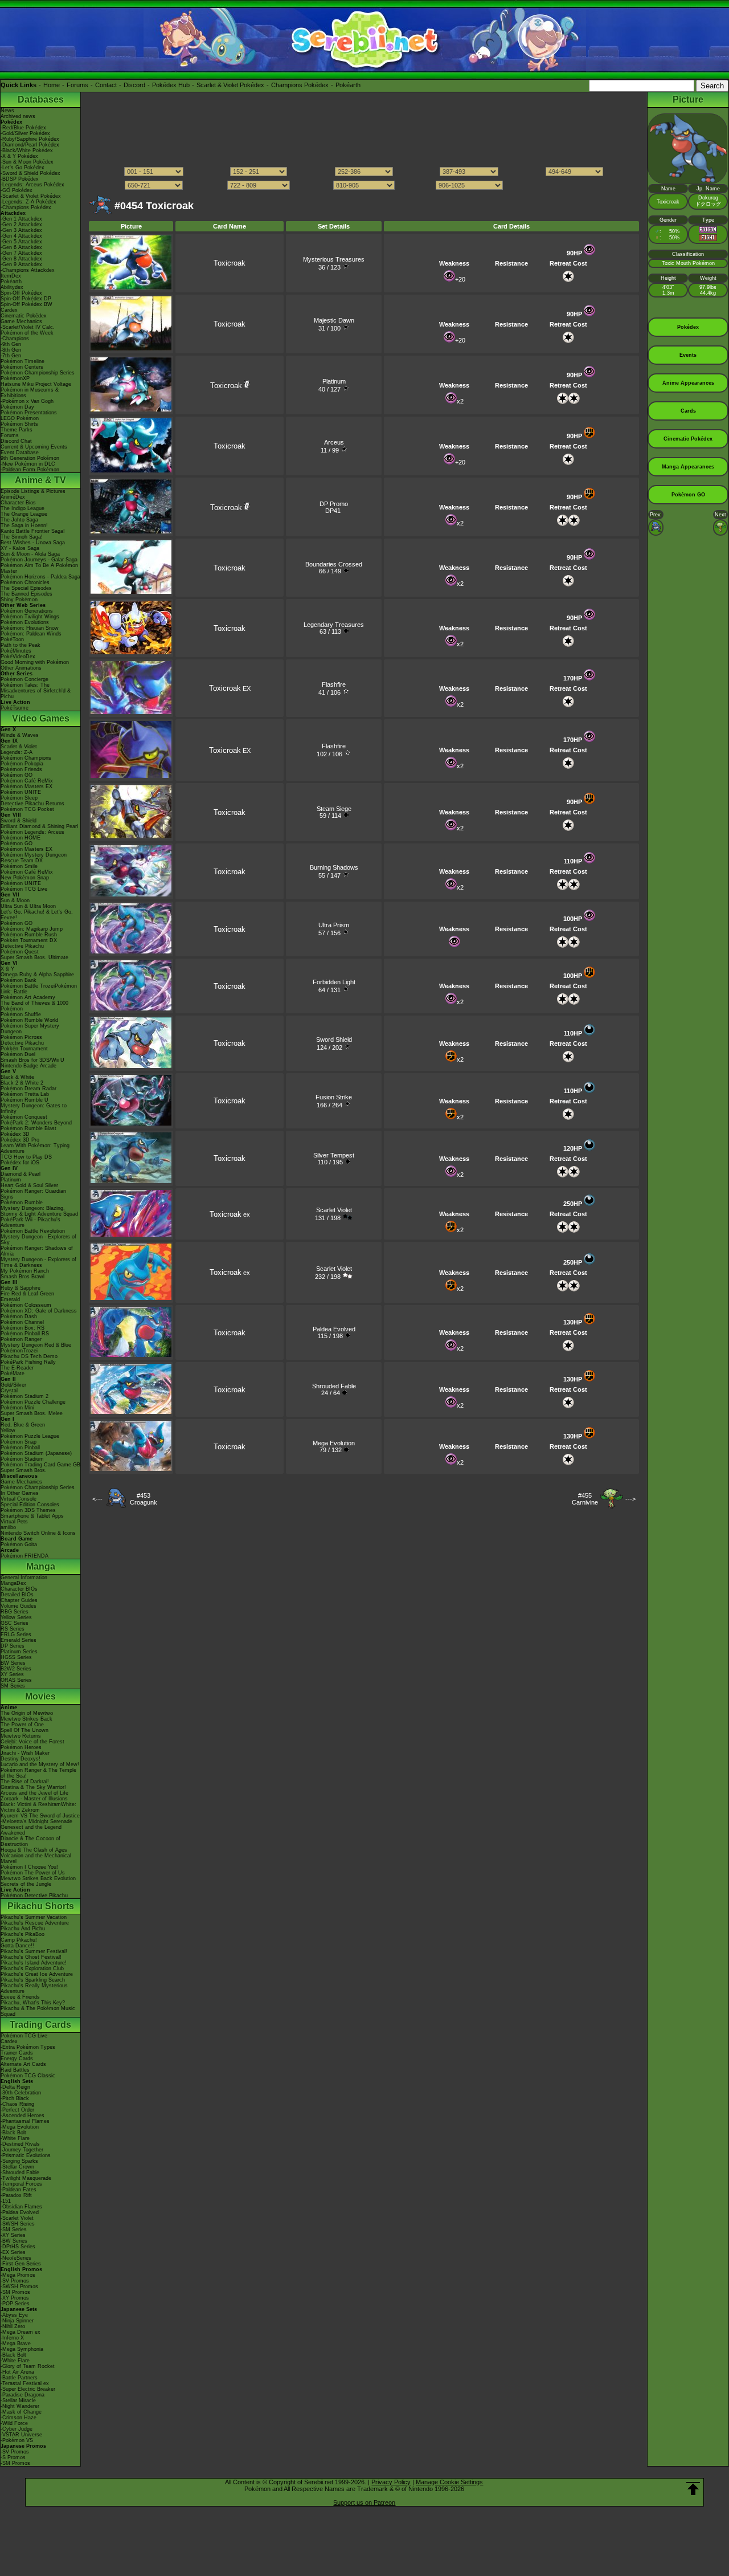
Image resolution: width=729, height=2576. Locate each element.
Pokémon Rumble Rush (29, 935)
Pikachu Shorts (41, 1906)
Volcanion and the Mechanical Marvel (36, 1858)
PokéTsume (15, 708)
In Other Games (20, 1493)
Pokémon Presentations (29, 413)
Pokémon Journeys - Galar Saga (39, 560)
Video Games (41, 718)
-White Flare (15, 2138)
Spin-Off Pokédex (21, 293)
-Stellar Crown (17, 2167)
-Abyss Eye (14, 2315)
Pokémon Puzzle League (30, 1436)
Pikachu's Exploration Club (32, 1968)
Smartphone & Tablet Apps (32, 1516)
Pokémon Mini (17, 1408)
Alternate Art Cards (23, 2064)
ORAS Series (16, 1680)
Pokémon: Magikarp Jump (32, 929)
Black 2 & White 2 (22, 1083)
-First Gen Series (21, 2264)
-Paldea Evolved (20, 2212)
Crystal (9, 1391)
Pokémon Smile (19, 866)
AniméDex (13, 497)
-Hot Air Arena (17, 2372)
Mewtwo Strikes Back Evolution (38, 1878)
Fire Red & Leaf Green (27, 1294)
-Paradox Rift (16, 2195)
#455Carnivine (585, 1499)
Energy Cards (17, 2059)
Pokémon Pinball (20, 1448)
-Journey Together (22, 2150)
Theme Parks (17, 430)
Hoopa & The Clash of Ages (34, 1850)
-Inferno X (12, 2338)
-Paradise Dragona (22, 2395)
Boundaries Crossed (334, 564)
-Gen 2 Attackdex (21, 225)
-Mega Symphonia (22, 2349)
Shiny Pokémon (19, 600)
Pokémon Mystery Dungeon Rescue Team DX (34, 858)
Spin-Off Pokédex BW (26, 304)
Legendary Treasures (334, 625)
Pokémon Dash (19, 1316)
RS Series (13, 1629)
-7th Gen (11, 356)
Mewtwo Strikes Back (26, 1719)
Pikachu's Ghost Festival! (31, 1957)
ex (230, 1214)
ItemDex (11, 276)
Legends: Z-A (17, 752)
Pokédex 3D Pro (20, 1140)
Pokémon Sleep (19, 798)
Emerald (10, 1299)
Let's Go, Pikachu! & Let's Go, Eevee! (37, 915)
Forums (77, 85)
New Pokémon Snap (25, 878)
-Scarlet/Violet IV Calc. (28, 327)
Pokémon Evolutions (25, 622)
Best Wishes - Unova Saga (33, 543)
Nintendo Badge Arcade (28, 1066)
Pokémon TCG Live (24, 889)
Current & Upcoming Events (34, 447)
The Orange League (24, 514)
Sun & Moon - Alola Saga (30, 554)
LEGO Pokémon (20, 418)
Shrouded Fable (334, 1386)
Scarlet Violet (334, 1210)
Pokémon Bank (19, 980)
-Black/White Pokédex (27, 150)
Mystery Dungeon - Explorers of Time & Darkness (38, 1262)
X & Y (7, 969)
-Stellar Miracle (18, 2400)
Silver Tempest (334, 1155)
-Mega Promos (18, 2275)
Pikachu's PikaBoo (22, 1934)
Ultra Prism (334, 925)
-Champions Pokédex (26, 207)
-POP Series (15, 2304)
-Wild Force (14, 2423)
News (7, 111)
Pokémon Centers (22, 367)
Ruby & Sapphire (21, 1288)
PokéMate (13, 1373)
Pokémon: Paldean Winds (31, 634)
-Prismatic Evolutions (26, 2155)
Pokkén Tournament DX (29, 940)
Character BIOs (19, 1589)
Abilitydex (12, 287)
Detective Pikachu (22, 946)
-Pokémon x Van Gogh (27, 401)
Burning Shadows (334, 867)
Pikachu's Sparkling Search (33, 1980)
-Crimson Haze (19, 2418)
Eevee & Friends (20, 1997)
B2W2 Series (16, 1669)
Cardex (9, 310)
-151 (6, 2201)
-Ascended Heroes (22, 2116)
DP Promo (334, 504)
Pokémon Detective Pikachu (34, 1896)
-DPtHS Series (18, 2247)
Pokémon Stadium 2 (24, 1396)
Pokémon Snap (19, 1442)
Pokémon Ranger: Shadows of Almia (37, 1251)
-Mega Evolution (20, 2127)
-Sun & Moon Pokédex (27, 162)
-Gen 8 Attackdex (21, 259)
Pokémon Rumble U (24, 1100)
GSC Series (15, 1623)
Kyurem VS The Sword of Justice (40, 1816)
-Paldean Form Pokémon (30, 470)
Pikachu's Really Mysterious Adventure (34, 1988)
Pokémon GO (17, 775)
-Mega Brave (16, 2343)
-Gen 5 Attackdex (21, 242)
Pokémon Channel (22, 1322)
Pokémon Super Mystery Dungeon (30, 1029)
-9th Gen (11, 344)
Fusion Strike (334, 1097)
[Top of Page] (693, 2489)
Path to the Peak (21, 645)
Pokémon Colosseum (26, 1305)
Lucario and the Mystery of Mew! (40, 1764)
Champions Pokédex (300, 85)
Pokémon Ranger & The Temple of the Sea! (38, 1773)
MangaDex (13, 1583)
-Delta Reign (15, 2087)
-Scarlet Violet (17, 2218)
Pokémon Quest (20, 952)
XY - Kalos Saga (20, 548)
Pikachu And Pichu (23, 1929)
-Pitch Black (15, 2098)
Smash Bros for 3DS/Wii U (32, 1060)
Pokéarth (348, 85)
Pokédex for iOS (20, 1163)
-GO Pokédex (17, 190)
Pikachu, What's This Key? (33, 2003)
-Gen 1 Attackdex (21, 219)
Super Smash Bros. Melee (32, 1413)
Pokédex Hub (171, 85)
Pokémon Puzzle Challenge (33, 1402)
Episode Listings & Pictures (33, 491)
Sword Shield (334, 1040)
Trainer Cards (17, 2053)
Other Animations (21, 668)
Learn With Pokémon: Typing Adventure (35, 1148)
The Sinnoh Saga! (22, 537)
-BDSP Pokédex (20, 179)
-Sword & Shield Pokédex (30, 173)
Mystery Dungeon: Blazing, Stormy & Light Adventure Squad (39, 1211)
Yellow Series (16, 1617)
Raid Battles (15, 2070)
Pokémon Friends (21, 769)
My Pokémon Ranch (25, 1271)
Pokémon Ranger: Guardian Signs (33, 1194)
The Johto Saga (19, 520)
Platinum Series (19, 1652)
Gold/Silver (13, 1385)
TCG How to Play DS (26, 1157)
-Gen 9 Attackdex (21, 264)
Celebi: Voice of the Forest (32, 1742)
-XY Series (13, 2235)
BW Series (13, 1663)
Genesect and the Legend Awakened (31, 1830)
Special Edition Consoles (30, 1505)
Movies (40, 1696)
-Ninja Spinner (17, 2321)
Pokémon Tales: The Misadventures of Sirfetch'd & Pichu (36, 691)
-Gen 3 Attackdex (21, 230)
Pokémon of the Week (27, 333)
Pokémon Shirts (19, 424)
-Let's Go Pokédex (22, 168)
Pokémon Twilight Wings (30, 617)
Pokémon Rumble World (29, 1020)
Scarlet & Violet (19, 747)
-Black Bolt (13, 2133)
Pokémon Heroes (21, 1747)
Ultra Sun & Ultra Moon (28, 906)
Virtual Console (19, 1499)
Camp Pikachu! (19, 1940)
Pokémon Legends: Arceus (32, 832)
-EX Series (13, 2252)
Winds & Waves (20, 735)
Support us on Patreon (364, 2502)
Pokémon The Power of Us (33, 1873)
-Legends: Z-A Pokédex (28, 202)
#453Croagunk (144, 1499)
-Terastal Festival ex (25, 2383)
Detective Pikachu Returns (32, 804)
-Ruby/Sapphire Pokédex (30, 139)
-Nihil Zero (13, 2326)
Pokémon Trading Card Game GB (40, 1465)
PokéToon (12, 639)
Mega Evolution (334, 1443)
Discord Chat (16, 441)
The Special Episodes (26, 588)
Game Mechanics (21, 321)
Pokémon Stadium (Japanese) (36, 1453)
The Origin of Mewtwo (27, 1713)
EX (230, 688)
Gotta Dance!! (17, 1946)
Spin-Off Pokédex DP (26, 299)
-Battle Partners (19, 2378)
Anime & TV (40, 480)
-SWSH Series (18, 2224)
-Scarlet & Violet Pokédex (31, 196)
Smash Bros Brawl (22, 1277)
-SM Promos (15, 2292)
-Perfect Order (17, 2110)
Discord (134, 85)
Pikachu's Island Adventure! (34, 1963)
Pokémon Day (17, 407)
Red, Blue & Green (23, 1425)
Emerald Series (19, 1640)
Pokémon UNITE (21, 792)
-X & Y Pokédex (19, 156)
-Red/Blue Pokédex (23, 128)
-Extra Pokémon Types (28, 2047)
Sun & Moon (15, 900)
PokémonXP (15, 378)
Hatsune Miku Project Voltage (36, 384)
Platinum (11, 1180)
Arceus (334, 442)
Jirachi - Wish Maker (25, 1753)
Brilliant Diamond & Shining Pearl (39, 826)
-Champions (15, 339)
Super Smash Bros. (24, 1470)
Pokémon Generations (27, 611)
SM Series (13, 1686)
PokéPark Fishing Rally (28, 1362)
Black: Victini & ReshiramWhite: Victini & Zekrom (38, 1807)
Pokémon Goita (19, 1544)
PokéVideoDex (18, 657)
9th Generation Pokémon (30, 458)
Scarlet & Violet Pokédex (230, 85)
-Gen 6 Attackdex (21, 247)
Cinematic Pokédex (24, 316)
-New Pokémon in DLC (28, 464)
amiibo (8, 1527)
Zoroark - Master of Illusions (34, 1799)
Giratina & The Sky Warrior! (33, 1787)
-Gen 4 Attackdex (21, 236)
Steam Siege (334, 809)
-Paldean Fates (19, 2190)
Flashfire (334, 684)
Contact (106, 85)
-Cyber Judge (17, 2429)
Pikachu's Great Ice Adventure (37, 1974)
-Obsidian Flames (21, 2207)
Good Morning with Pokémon (35, 662)
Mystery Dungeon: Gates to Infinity (34, 1108)
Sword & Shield (19, 821)
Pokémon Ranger (21, 1339)
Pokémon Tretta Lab (25, 1094)
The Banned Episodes (26, 594)
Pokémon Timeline (22, 361)
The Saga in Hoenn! (24, 525)
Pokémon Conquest (24, 1117)
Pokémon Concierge (24, 679)
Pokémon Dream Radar (28, 1089)
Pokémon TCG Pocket (27, 809)
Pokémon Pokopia (22, 764)
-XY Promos (15, 2298)
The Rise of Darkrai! (25, 1782)
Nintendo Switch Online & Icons (38, 1533)
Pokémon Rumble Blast (28, 1128)
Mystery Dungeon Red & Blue (36, 1345)
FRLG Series (16, 1635)
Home (52, 85)
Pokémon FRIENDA (24, 1556)
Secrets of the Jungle (26, 1884)
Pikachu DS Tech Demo (29, 1356)
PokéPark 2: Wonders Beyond (36, 1123)
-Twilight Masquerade (26, 2178)
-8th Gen (11, 350)
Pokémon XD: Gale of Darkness (39, 1311)
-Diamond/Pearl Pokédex (30, 145)
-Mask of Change (21, 2412)
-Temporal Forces (21, 2184)
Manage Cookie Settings (449, 2482)
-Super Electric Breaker (28, 2389)
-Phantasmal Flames (25, 2121)
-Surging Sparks (19, 2161)
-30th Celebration (21, 2093)
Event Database (20, 453)
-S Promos (13, 2457)
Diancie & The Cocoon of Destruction (30, 1841)
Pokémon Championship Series (38, 373)
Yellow (8, 1430)
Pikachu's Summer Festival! (34, 1951)
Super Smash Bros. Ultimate (34, 957)
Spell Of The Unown (24, 1730)
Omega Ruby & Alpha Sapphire (37, 975)
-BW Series (14, 2241)
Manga (41, 1566)
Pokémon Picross (21, 1037)
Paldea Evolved (334, 1329)
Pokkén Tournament (24, 1049)
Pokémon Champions (26, 758)
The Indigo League (22, 508)
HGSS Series (16, 1657)
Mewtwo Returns (21, 1736)
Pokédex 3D (15, 1134)
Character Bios (18, 503)
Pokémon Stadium (22, 1459)
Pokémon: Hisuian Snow (30, 628)
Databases (41, 99)
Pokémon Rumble (22, 1203)
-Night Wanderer (20, 2406)
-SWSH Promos (19, 2286)
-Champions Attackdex (28, 270)
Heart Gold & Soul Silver (29, 1185)
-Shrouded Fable (20, 2173)
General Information (24, 1578)
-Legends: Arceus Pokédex (32, 185)
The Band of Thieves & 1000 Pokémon (34, 1006)
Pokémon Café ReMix (27, 781)
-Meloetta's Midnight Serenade (36, 1821)
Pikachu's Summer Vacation (34, 1917)
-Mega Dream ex (21, 2332)
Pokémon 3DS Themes (28, 1510)
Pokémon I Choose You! (29, 1867)
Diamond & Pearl (21, 1174)
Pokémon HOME (21, 838)
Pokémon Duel (18, 1054)
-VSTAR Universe (21, 2435)
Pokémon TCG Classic (28, 2076)
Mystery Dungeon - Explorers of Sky (38, 1240)
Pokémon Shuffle (21, 1014)
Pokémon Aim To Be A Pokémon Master (39, 568)
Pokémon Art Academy (28, 997)
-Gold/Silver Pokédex (25, 133)
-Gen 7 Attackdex (21, 253)
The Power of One (22, 1725)
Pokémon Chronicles (25, 582)
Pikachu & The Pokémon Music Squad (38, 2011)
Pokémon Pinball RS (25, 1334)
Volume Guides (19, 1606)
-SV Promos (15, 2281)
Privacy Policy (391, 2482)
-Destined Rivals (20, 2144)
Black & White (17, 1077)
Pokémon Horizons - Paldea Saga (40, 577)
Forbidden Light (334, 982)
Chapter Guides (19, 1600)
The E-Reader (17, 1368)
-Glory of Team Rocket (28, 2366)
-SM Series (14, 2229)
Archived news (18, 116)
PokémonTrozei (19, 1351)
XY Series (12, 1674)
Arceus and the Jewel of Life (34, 1793)
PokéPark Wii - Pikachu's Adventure (30, 1222)
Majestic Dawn (334, 320)
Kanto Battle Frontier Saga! (33, 531)
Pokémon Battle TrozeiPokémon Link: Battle (39, 989)
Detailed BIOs (17, 1595)
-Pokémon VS (17, 2440)
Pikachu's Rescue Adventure (35, 1923)
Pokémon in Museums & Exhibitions (30, 393)
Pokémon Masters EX (26, 786)
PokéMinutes (16, 651)
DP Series (13, 1646)
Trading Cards (40, 2025)
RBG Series (15, 1612)
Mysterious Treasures (334, 259)
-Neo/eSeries (16, 2258)
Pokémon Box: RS (22, 1328)
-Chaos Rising (17, 2104)
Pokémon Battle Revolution (33, 1231)
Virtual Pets (14, 1522)
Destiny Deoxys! (21, 1759)
